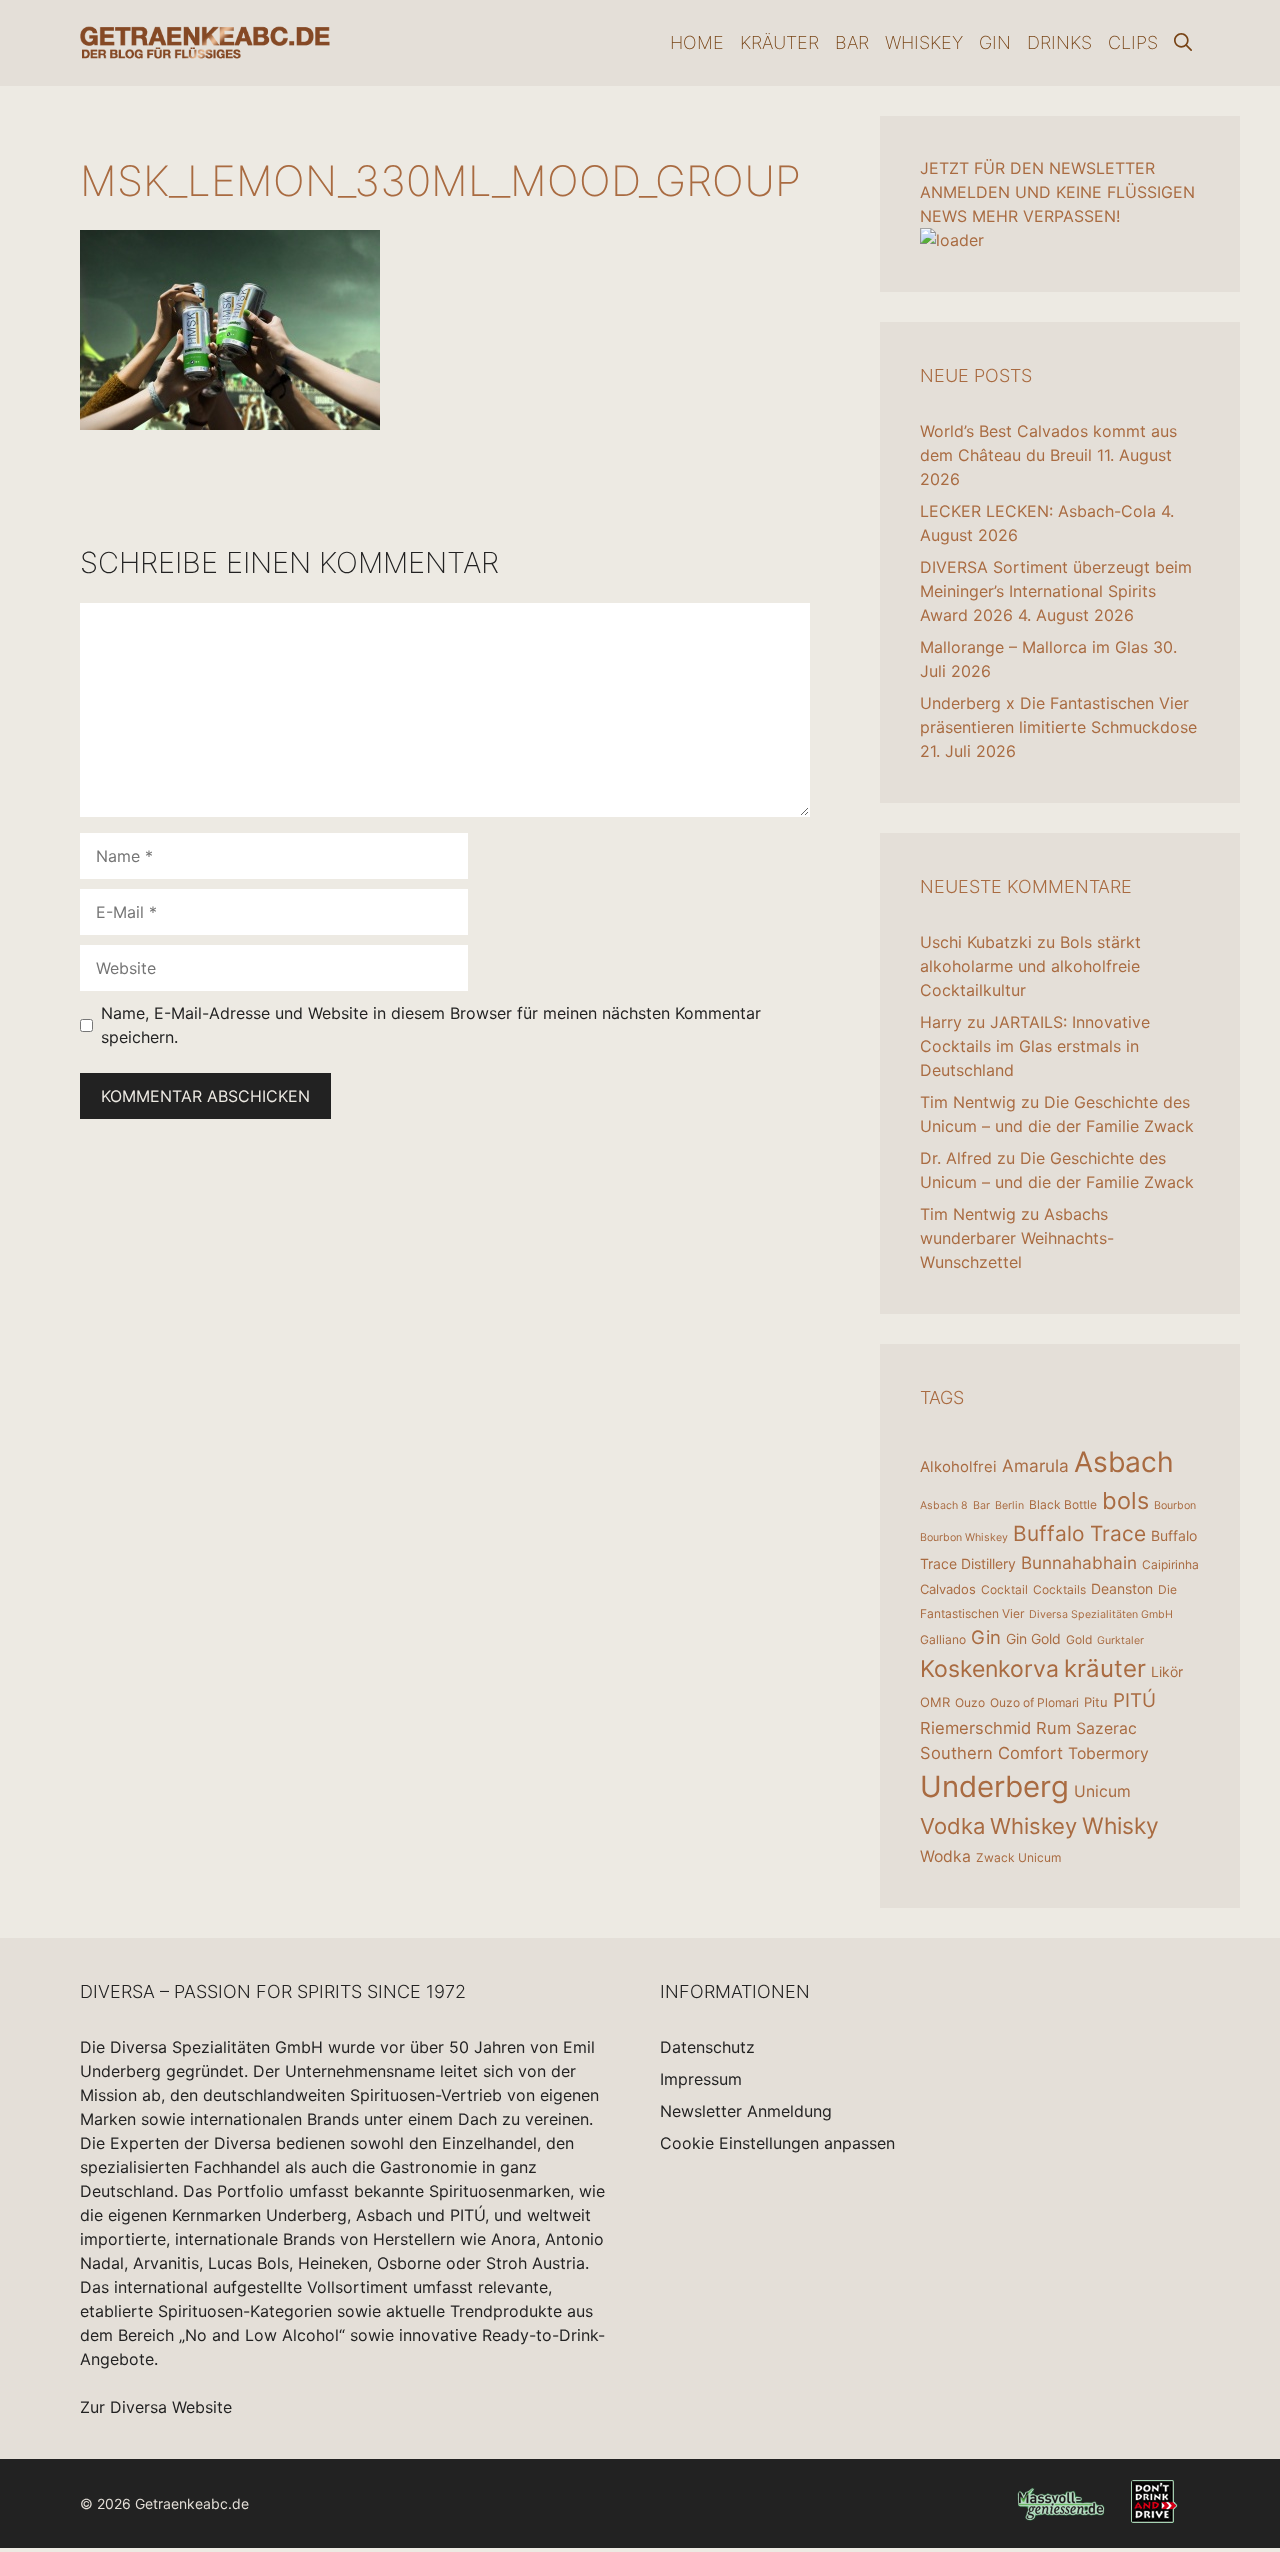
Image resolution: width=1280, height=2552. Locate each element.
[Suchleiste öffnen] (1183, 43)
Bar (852, 42)
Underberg (994, 1786)
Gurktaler (1120, 1640)
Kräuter (779, 42)
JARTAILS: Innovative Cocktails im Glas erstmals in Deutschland (1035, 1046)
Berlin (1009, 1505)
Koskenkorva (989, 1669)
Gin (995, 42)
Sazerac (1106, 1728)
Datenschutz (707, 2047)
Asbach (1124, 1462)
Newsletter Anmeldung (746, 2111)
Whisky (1120, 1826)
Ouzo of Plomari (1034, 1702)
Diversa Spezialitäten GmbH (1101, 1614)
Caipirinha (1170, 1564)
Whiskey (924, 42)
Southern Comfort (991, 1753)
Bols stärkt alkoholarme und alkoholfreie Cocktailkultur (1030, 966)
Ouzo (970, 1702)
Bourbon (1175, 1505)
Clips (1133, 42)
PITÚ (1134, 1700)
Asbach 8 (944, 1505)
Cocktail (1004, 1589)
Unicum (1102, 1791)
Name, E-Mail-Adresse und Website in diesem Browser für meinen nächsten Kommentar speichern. (431, 1025)
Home (697, 42)
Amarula (1035, 1465)
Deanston (1122, 1588)
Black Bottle (1063, 1504)
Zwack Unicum (1018, 1857)
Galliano (943, 1639)
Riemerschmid (975, 1728)
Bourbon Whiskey (964, 1537)
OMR (935, 1702)
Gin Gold (1033, 1638)
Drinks (1059, 42)
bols (1125, 1500)
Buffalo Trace (1079, 1533)
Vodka (952, 1826)
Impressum (701, 2079)
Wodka (945, 1856)
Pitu (1096, 1702)
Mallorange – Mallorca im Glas (1034, 647)
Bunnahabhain (1079, 1562)
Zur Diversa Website (156, 2407)
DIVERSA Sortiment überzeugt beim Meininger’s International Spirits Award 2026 (1056, 591)
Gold (1079, 1639)
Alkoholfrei (958, 1466)
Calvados (948, 1589)
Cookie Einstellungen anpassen (777, 2143)
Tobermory (1108, 1753)
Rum (1053, 1728)
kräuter (1105, 1668)
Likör (1167, 1671)
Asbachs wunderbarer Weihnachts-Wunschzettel (1017, 1238)
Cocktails (1059, 1589)
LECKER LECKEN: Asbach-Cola (1038, 511)
